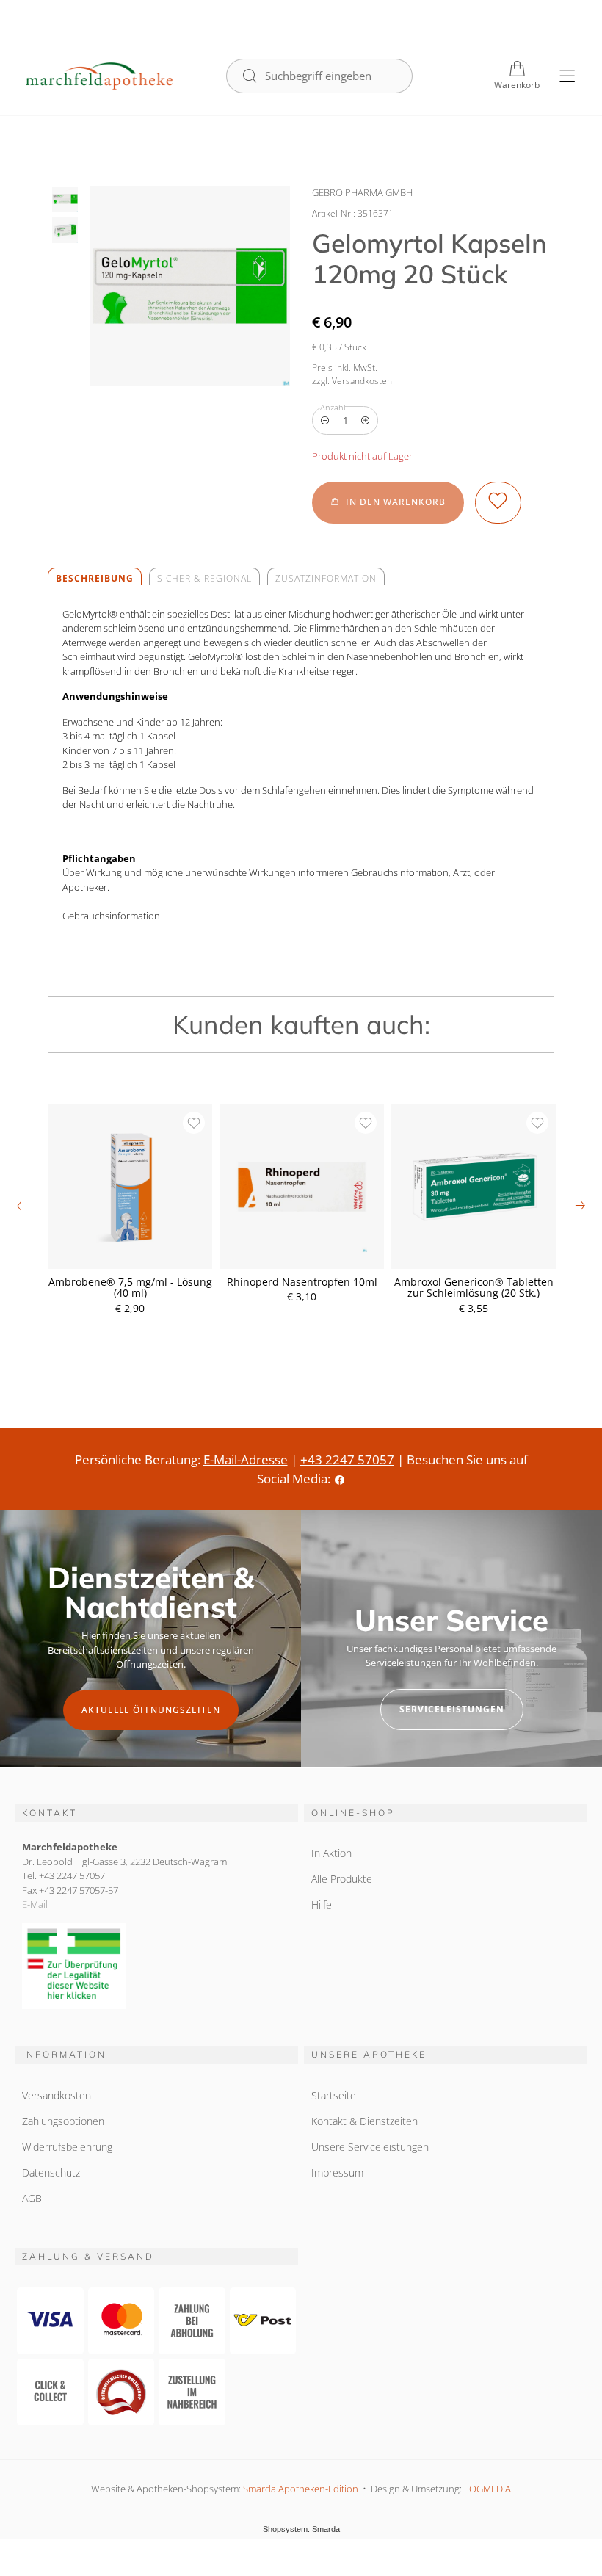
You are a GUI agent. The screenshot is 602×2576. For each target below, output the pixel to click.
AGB (32, 2198)
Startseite (334, 2095)
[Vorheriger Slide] (22, 1206)
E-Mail (35, 1904)
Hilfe (322, 1904)
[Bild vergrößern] (190, 286)
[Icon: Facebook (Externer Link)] (340, 1479)
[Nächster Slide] (580, 1206)
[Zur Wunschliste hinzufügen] (498, 502)
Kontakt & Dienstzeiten (365, 2121)
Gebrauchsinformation (111, 916)
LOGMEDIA (487, 2489)
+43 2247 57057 (347, 1459)
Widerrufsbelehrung (67, 2147)
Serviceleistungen (452, 1709)
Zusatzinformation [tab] (326, 578)
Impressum (337, 2172)
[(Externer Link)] (156, 1967)
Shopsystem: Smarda (301, 2530)
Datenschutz (51, 2172)
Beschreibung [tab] (95, 578)
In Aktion (331, 1853)
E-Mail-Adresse (246, 1459)
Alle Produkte (342, 1879)
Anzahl (333, 407)
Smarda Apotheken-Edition (301, 2489)
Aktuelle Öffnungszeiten (151, 1710)
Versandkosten (57, 2095)
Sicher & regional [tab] (204, 578)
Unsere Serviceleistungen (370, 2147)
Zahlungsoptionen (63, 2121)
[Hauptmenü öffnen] (567, 76)
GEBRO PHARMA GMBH (362, 192)
